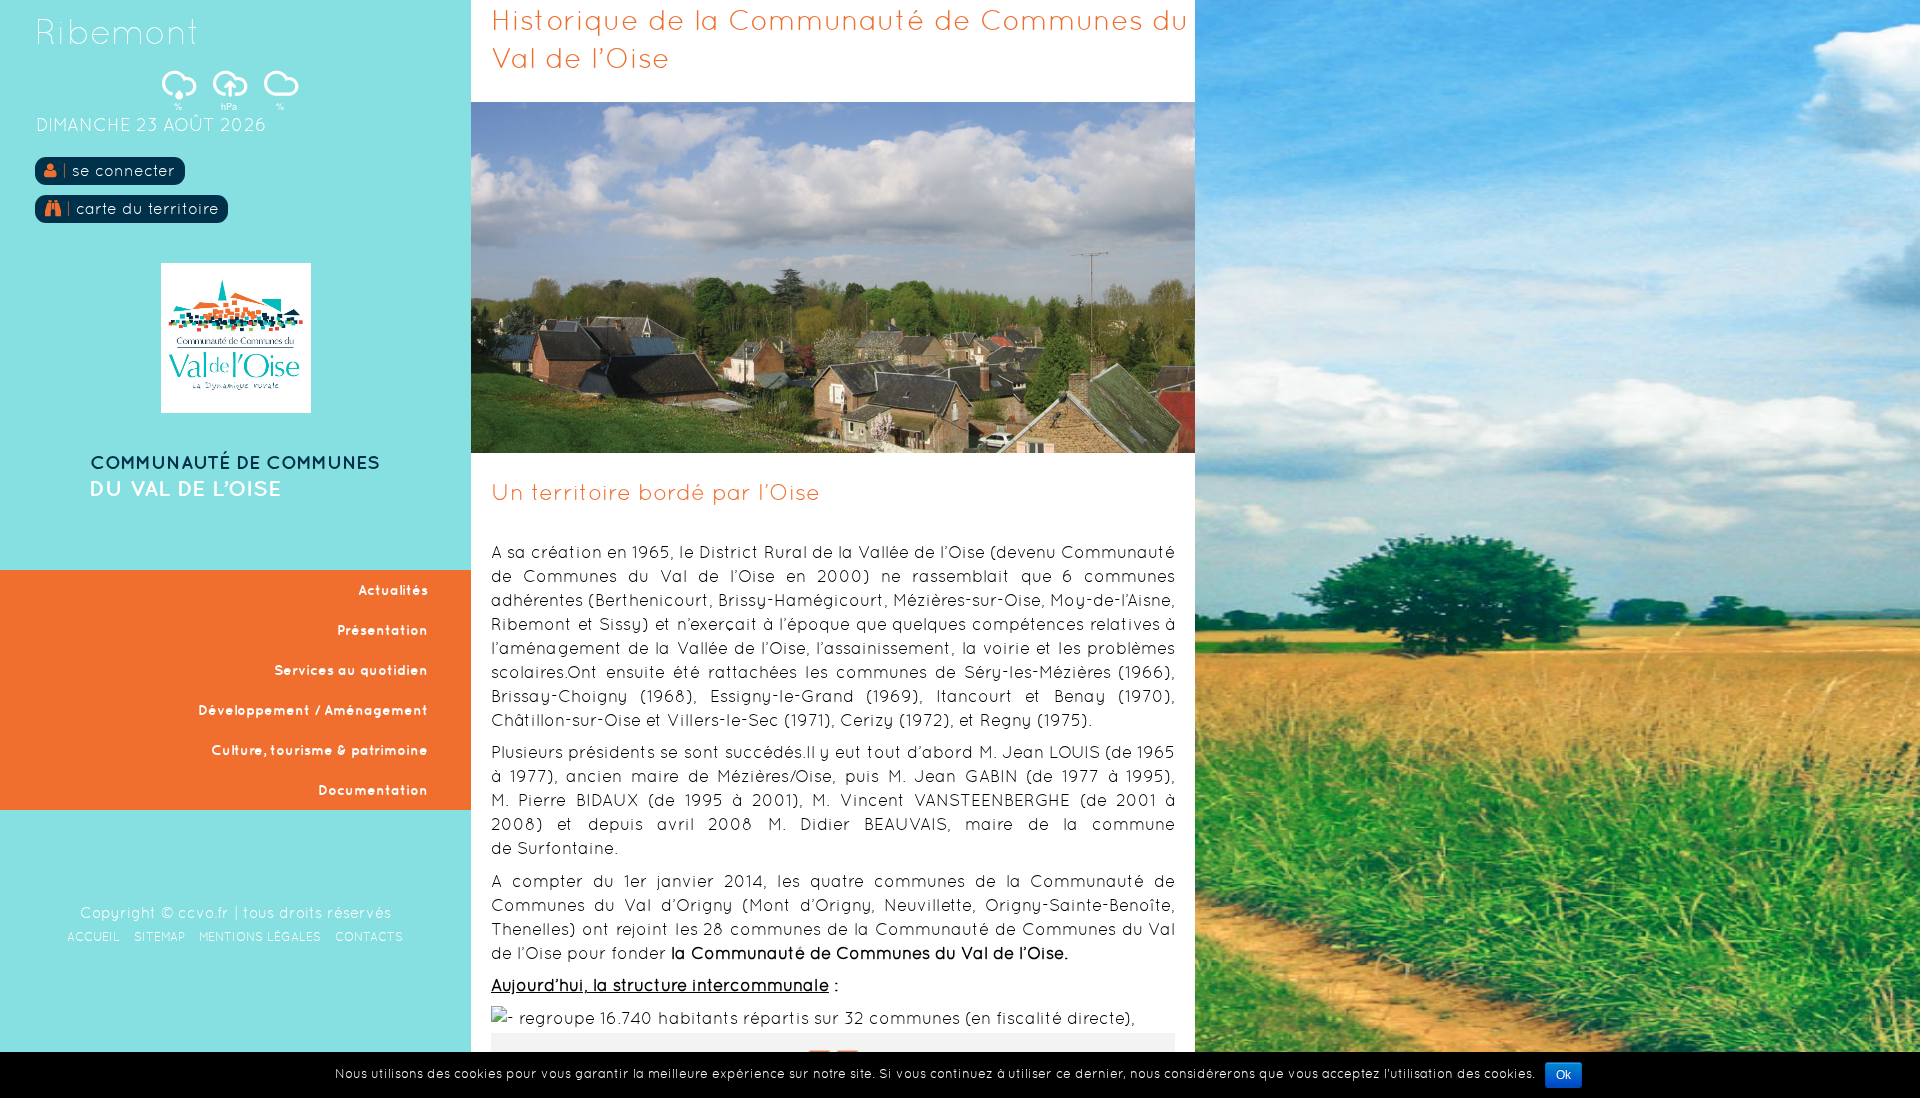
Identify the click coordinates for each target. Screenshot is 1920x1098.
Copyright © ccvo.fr (154, 912)
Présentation (382, 630)
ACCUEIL (93, 937)
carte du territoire (145, 208)
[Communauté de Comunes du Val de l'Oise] (236, 407)
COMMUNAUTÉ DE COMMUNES (235, 462)
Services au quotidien (351, 670)
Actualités (393, 590)
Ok (1563, 1075)
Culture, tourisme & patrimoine (319, 750)
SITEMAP (159, 937)
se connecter (123, 170)
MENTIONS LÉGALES (260, 937)
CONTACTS (369, 937)
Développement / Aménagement (313, 710)
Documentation (373, 790)
